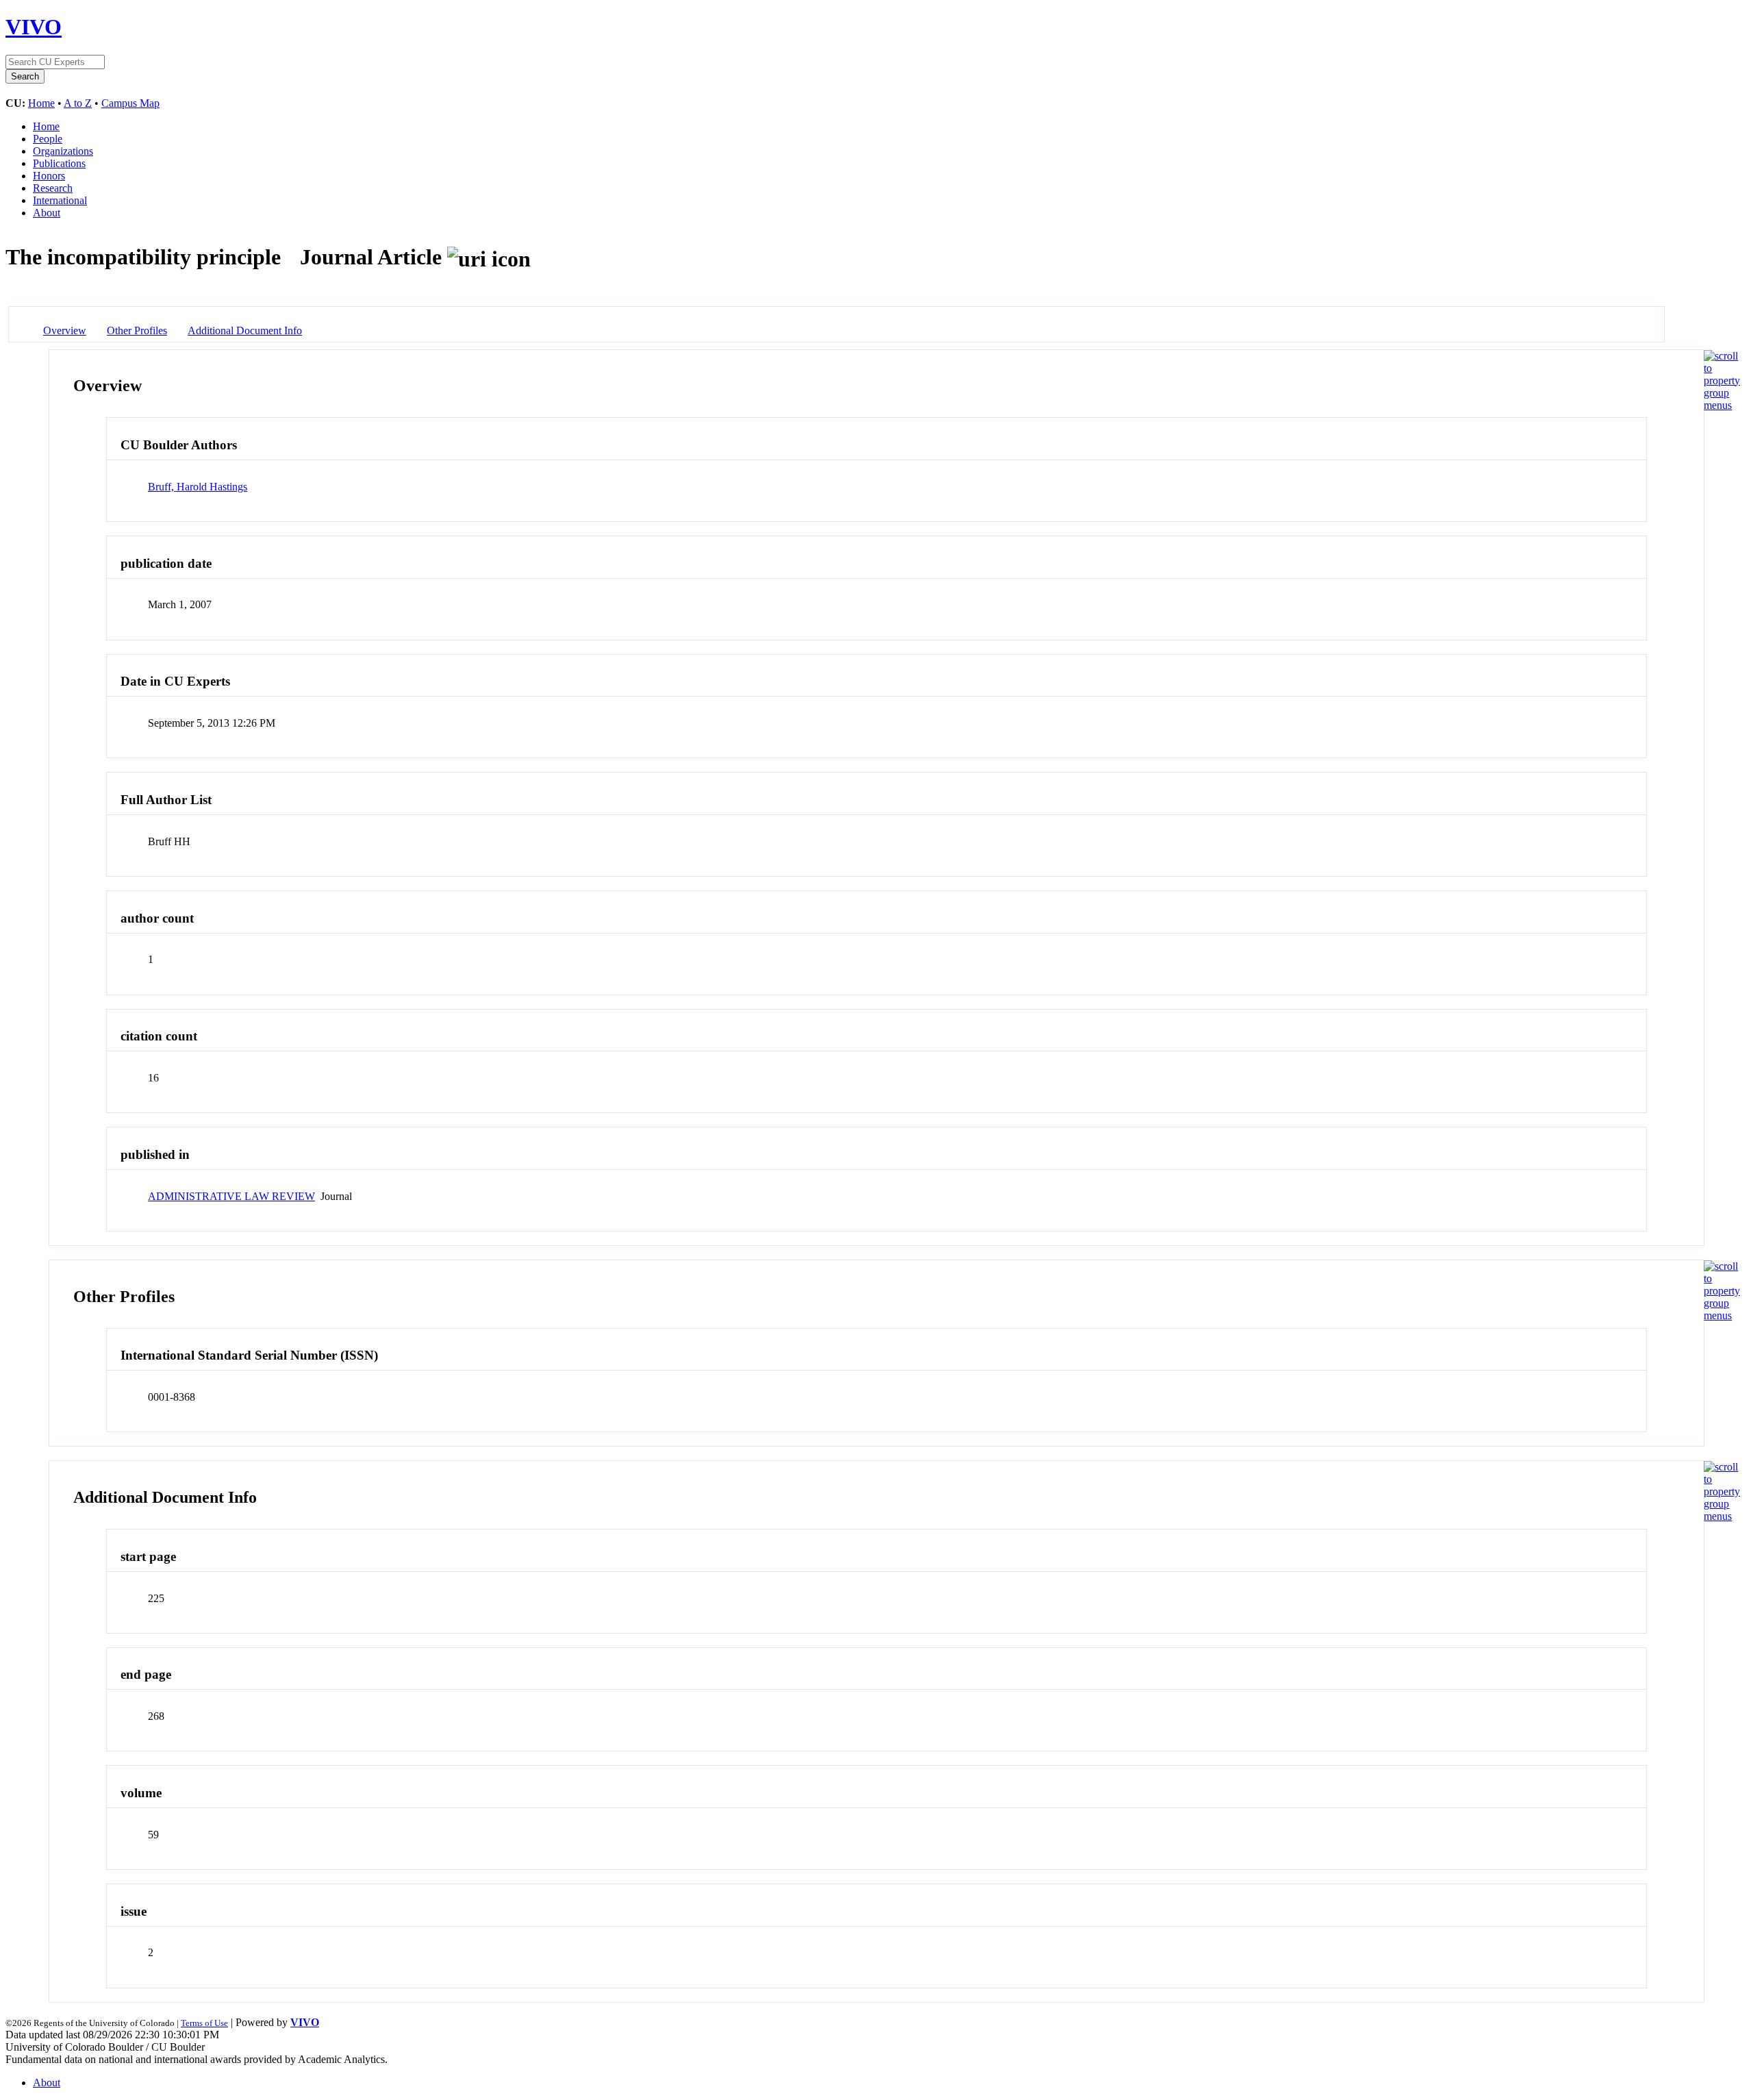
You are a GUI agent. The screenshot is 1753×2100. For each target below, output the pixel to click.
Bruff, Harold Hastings (198, 487)
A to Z (78, 103)
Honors (49, 176)
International (60, 200)
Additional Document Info (245, 330)
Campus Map (130, 103)
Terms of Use (204, 2023)
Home (41, 103)
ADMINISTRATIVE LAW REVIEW (231, 1196)
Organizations (63, 151)
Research (53, 188)
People (48, 139)
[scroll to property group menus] (1722, 405)
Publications (59, 163)
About (47, 213)
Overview (65, 330)
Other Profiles (137, 330)
